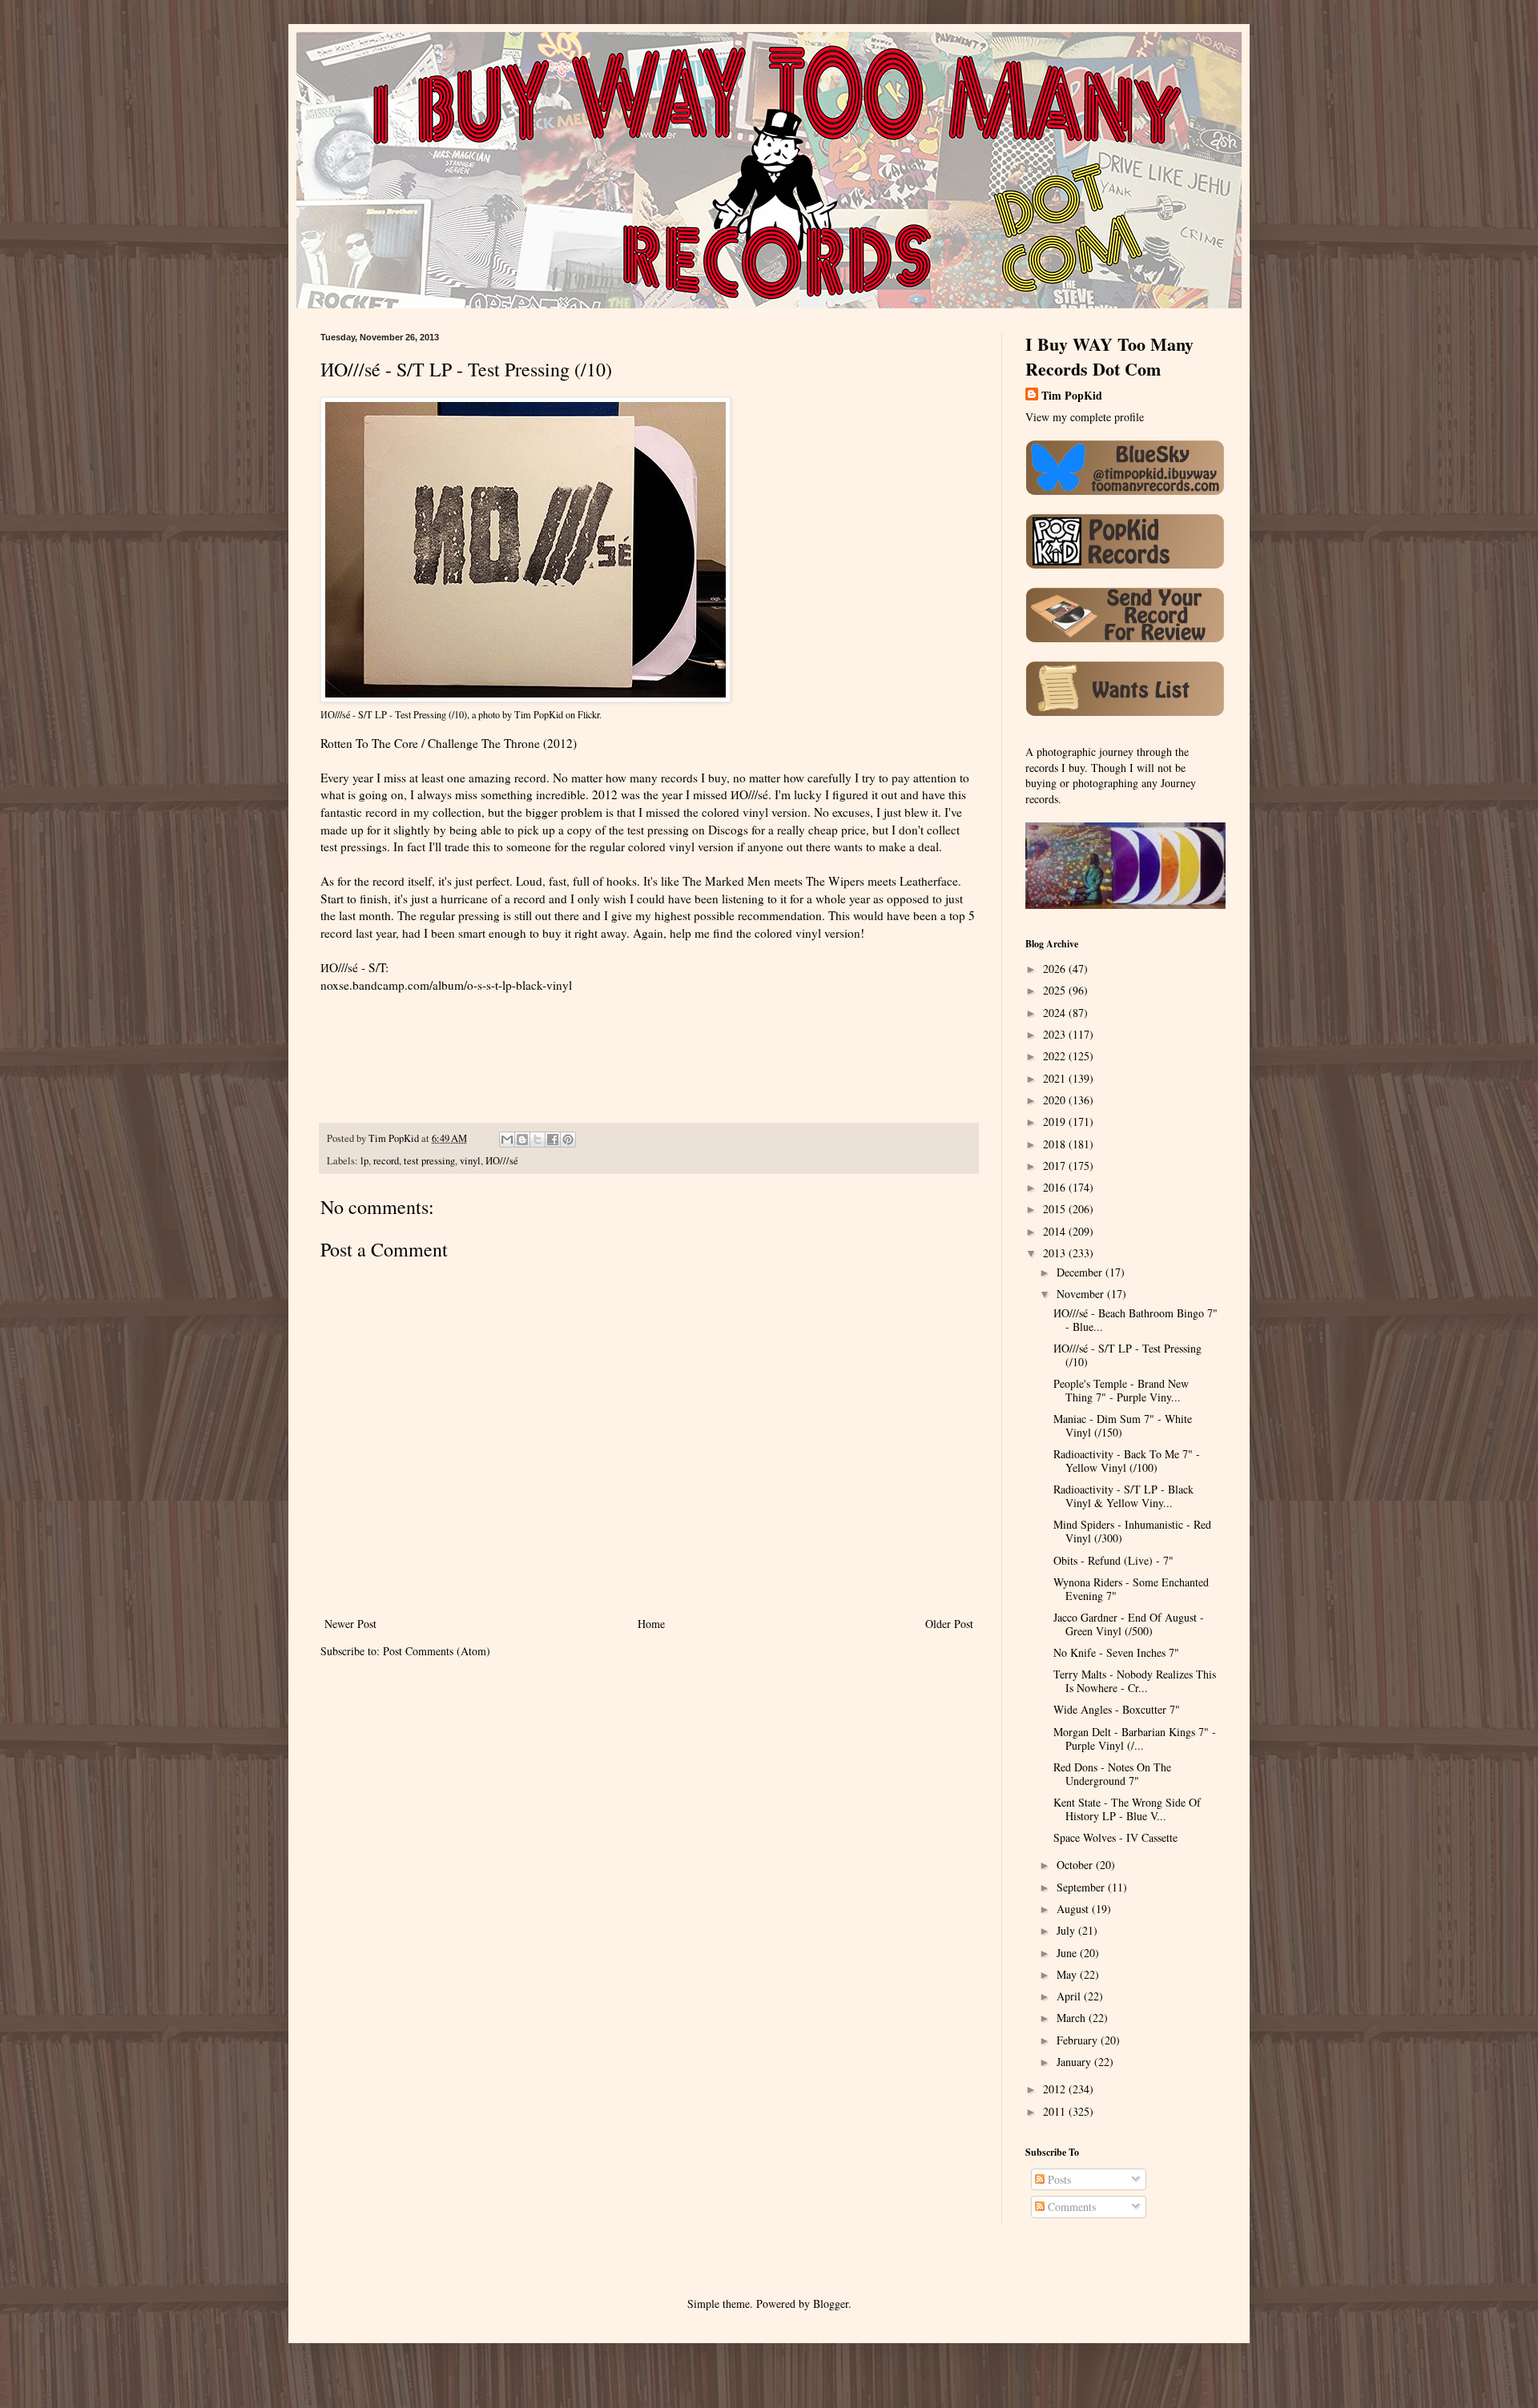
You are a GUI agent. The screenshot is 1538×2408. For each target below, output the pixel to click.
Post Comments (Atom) (437, 1651)
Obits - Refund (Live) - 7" (1113, 1560)
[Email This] (507, 1140)
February (1079, 2040)
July (1067, 1930)
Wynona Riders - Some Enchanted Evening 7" (1131, 1589)
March (1073, 2018)
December (1081, 1272)
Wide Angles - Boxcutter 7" (1117, 1709)
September (1082, 1887)
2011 (1056, 2111)
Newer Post (350, 1624)
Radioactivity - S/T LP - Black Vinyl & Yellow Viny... (1123, 1496)
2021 (1056, 1078)
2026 (1056, 969)
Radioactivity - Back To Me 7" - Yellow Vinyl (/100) (1127, 1461)
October (1076, 1865)
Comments (1070, 2207)
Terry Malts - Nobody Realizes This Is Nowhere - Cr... (1135, 1681)
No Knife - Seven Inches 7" (1116, 1652)
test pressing (429, 1161)
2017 (1056, 1166)
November (1082, 1294)
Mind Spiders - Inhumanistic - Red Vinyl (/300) (1132, 1531)
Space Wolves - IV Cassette (1115, 1837)
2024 (1056, 1013)
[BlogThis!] (522, 1140)
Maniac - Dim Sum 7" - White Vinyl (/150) (1123, 1425)
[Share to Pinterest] (568, 1140)
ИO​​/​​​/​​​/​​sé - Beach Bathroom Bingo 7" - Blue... (1135, 1320)
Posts (1058, 2179)
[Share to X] (537, 1140)
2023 (1056, 1034)
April (1070, 1996)
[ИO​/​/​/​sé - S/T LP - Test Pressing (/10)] (525, 698)
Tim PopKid (539, 714)
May (1068, 1974)
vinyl (470, 1161)
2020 (1056, 1100)
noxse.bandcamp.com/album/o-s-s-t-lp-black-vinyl (446, 985)
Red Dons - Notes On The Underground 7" (1112, 1774)
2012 (1056, 2089)
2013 (1056, 1253)
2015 (1056, 1209)
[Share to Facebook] (553, 1140)
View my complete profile (1085, 417)
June (1068, 1953)
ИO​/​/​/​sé (502, 1161)
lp (364, 1161)
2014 (1056, 1231)
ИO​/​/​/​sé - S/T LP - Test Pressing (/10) (394, 714)
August (1074, 1909)
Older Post (949, 1624)
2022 (1056, 1056)
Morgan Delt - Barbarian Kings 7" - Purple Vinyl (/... (1135, 1739)
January (1075, 2062)
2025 (1056, 990)
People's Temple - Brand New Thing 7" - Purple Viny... (1121, 1390)
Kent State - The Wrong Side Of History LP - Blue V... (1127, 1809)
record (386, 1161)
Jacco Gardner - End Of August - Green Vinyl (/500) (1129, 1624)
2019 (1056, 1122)
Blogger (831, 2303)
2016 (1056, 1187)
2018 (1056, 1144)
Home (651, 1624)
